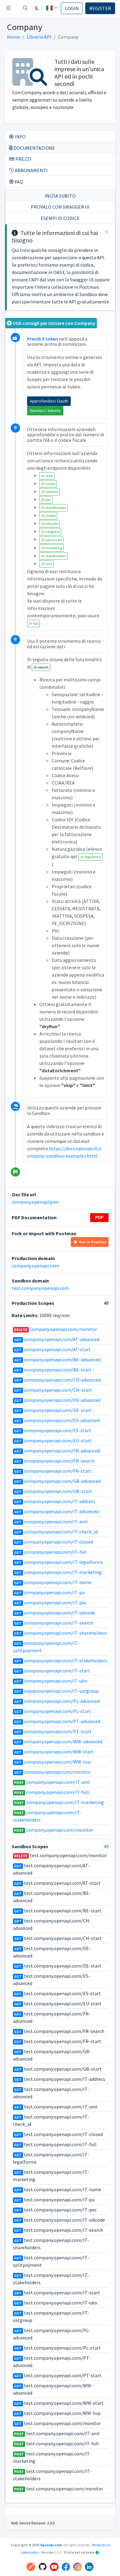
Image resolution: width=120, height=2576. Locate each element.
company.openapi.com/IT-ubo (51, 1681)
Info (20, 137)
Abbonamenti (31, 170)
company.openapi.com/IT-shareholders (61, 1633)
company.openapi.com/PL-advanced (57, 1701)
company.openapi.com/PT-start (53, 1731)
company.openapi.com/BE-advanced (57, 1359)
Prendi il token (43, 339)
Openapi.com (51, 2545)
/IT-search (41, 667)
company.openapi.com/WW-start (54, 1752)
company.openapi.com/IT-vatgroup (56, 1691)
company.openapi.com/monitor (56, 1329)
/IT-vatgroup (50, 532)
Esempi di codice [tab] (60, 218)
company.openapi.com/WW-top (52, 1762)
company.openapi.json (35, 1202)
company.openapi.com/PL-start (53, 1711)
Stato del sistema (82, 2552)
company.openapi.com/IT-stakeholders (61, 1660)
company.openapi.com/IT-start (52, 1671)
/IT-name (48, 484)
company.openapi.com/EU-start (53, 1440)
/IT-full (33, 623)
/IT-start (47, 476)
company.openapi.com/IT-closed (54, 1542)
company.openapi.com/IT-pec (50, 1602)
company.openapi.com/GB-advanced (57, 1481)
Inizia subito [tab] (60, 196)
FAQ (18, 182)
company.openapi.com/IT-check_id (56, 1532)
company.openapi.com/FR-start (53, 1471)
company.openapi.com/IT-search (54, 1623)
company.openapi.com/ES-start (53, 1430)
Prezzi (23, 159)
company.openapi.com (35, 1266)
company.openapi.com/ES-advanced (57, 1420)
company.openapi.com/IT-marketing (58, 1572)
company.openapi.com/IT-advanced (56, 1511)
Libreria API (39, 37)
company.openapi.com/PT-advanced (57, 1721)
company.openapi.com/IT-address (55, 1501)
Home (14, 37)
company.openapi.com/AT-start (52, 1349)
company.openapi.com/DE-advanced (57, 1400)
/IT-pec (46, 500)
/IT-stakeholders (53, 556)
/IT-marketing (52, 548)
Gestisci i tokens (45, 411)
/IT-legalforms (91, 857)
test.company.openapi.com (40, 1288)
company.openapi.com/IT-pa (49, 1592)
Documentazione (34, 148)
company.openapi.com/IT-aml (51, 1521)
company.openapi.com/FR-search (54, 1461)
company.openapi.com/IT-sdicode (55, 1613)
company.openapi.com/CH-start (53, 1390)
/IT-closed (48, 516)
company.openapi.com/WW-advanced (58, 1741)
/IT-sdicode (49, 524)
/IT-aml (46, 564)
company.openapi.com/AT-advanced (57, 1339)
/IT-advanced (51, 540)
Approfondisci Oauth (49, 401)
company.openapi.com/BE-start (53, 1370)
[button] (25, 9)
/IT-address (50, 492)
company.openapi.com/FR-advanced (57, 1451)
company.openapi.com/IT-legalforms (59, 1562)
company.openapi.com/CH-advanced (57, 1380)
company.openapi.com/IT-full (50, 1552)
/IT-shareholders (54, 508)
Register (100, 8)
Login (72, 8)
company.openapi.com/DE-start (53, 1410)
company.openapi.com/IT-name (53, 1582)
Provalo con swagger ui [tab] (60, 207)
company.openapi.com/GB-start (53, 1491)
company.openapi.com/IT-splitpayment (46, 1647)
